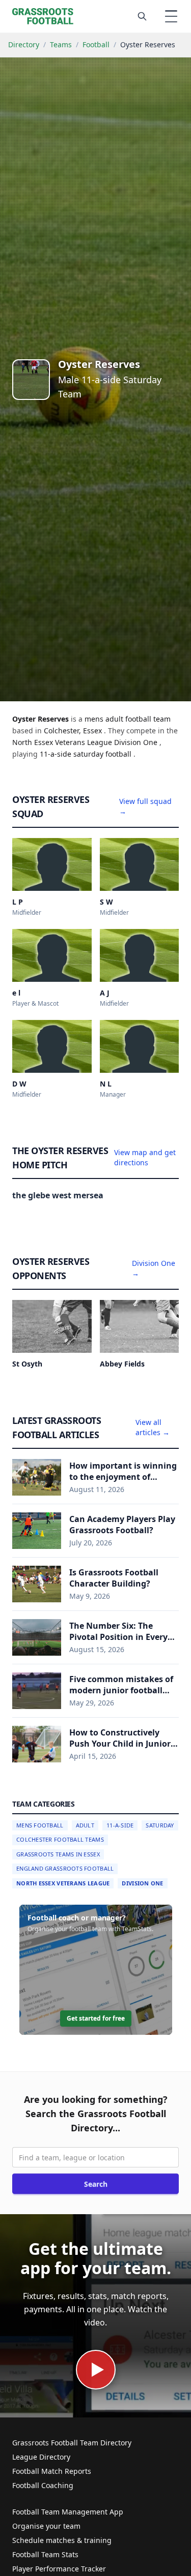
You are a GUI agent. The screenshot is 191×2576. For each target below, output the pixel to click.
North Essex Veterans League (63, 1883)
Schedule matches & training (62, 2540)
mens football (40, 1825)
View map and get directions (145, 1157)
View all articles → (153, 1427)
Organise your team (46, 2526)
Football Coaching (43, 2485)
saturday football (103, 754)
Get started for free (96, 2018)
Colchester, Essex (74, 731)
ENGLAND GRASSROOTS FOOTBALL (65, 1868)
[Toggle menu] (171, 16)
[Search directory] (142, 16)
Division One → (154, 1268)
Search (96, 2184)
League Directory (41, 2457)
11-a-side (57, 754)
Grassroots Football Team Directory (72, 2443)
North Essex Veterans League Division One (86, 742)
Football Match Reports (52, 2471)
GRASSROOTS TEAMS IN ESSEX (58, 1854)
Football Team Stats (45, 2554)
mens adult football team (128, 719)
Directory (24, 44)
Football (96, 44)
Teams (61, 44)
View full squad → (145, 806)
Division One (142, 1883)
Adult (85, 1825)
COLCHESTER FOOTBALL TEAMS (60, 1839)
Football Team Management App (68, 2512)
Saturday (160, 1825)
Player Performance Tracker (59, 2569)
